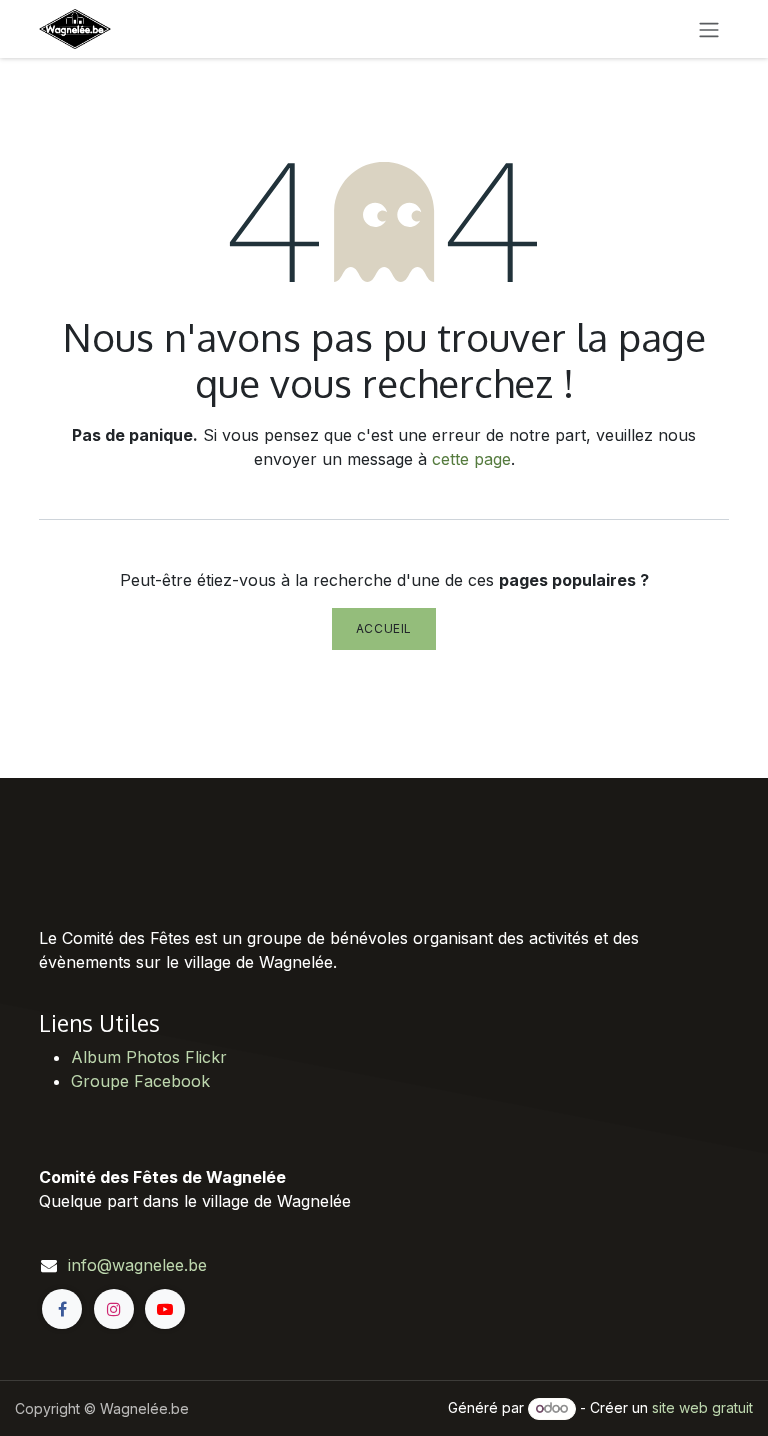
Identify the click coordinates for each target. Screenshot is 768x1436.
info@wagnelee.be (137, 1265)
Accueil (384, 628)
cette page (471, 459)
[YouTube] (165, 1309)
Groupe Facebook (140, 1081)
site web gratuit (702, 1407)
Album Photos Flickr (149, 1057)
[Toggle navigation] (709, 29)
